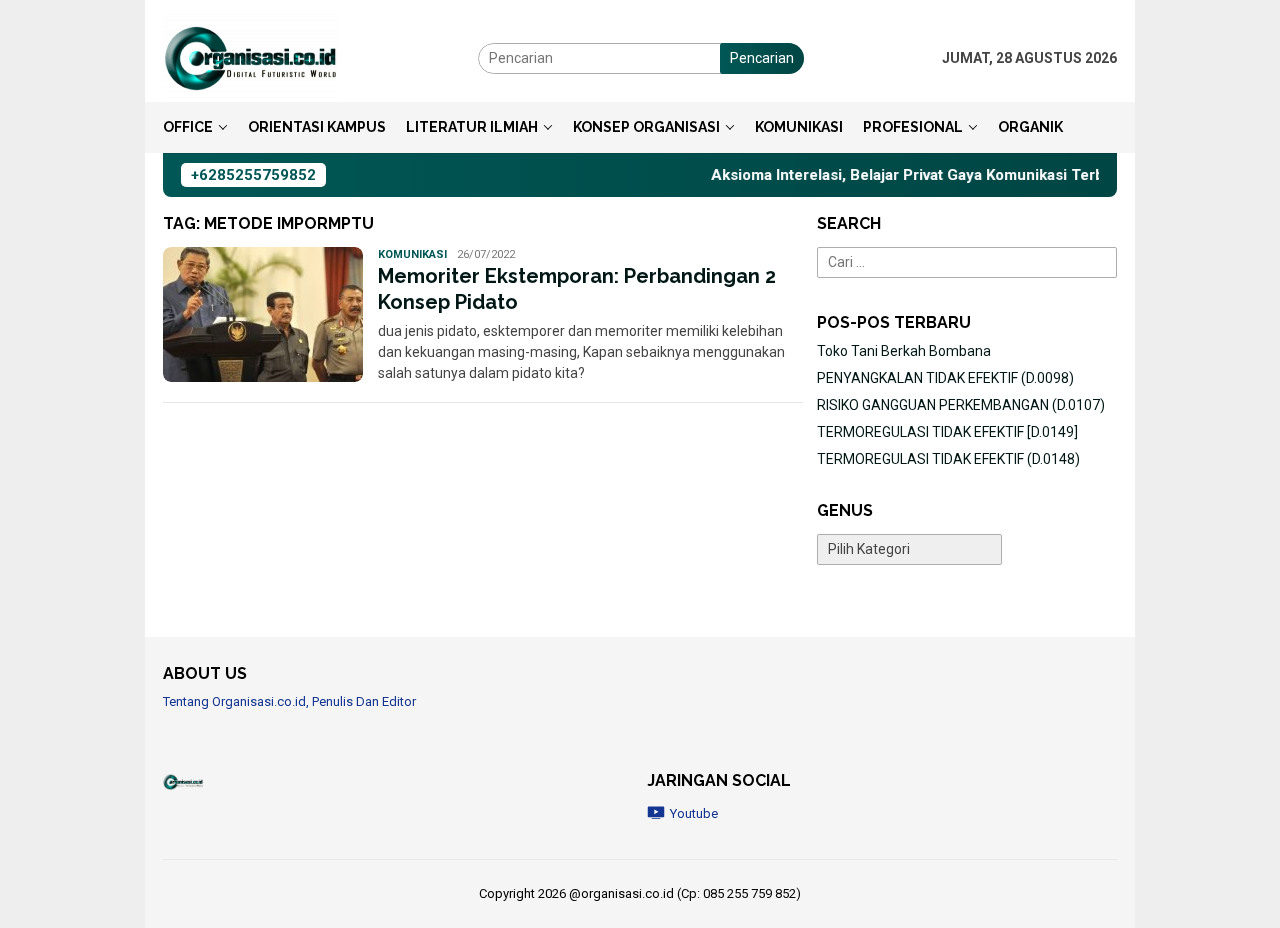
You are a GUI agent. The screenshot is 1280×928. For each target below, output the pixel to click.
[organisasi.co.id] (250, 57)
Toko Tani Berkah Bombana (904, 351)
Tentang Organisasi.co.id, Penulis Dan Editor (289, 701)
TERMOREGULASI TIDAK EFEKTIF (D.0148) (948, 459)
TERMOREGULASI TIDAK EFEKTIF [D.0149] (947, 432)
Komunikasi (412, 254)
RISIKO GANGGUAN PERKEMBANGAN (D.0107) (961, 405)
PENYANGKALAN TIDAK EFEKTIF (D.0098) (945, 378)
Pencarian (762, 58)
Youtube (694, 813)
